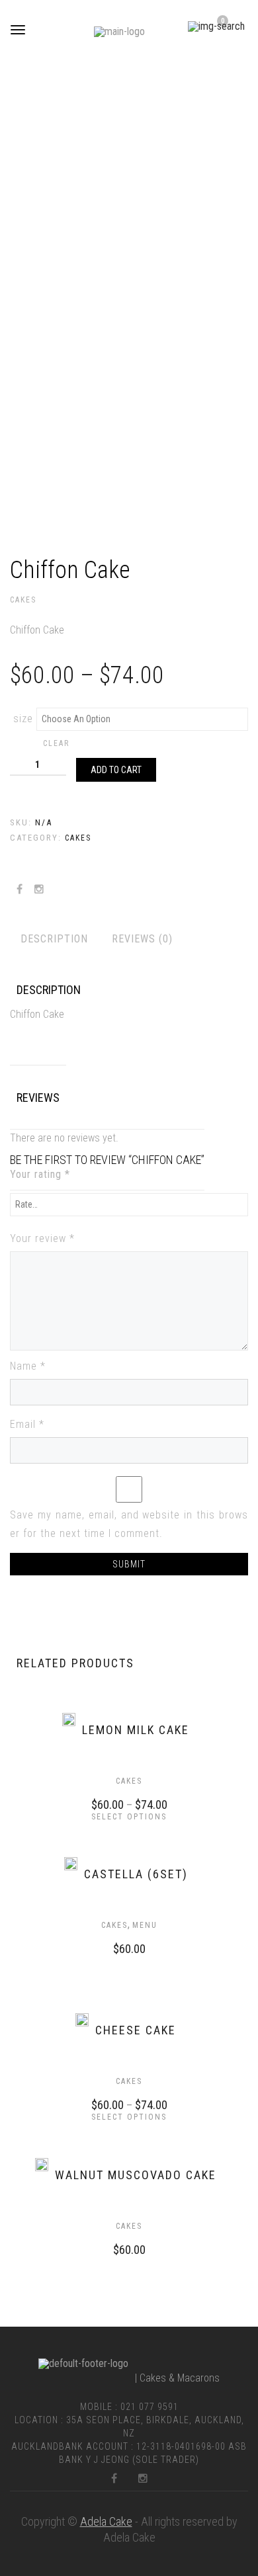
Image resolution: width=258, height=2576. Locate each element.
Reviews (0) (142, 939)
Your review (42, 1238)
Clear (56, 743)
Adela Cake (106, 2521)
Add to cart (116, 770)
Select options (129, 1817)
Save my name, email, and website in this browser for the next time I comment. (129, 1524)
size (23, 719)
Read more (116, 1947)
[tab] (54, 939)
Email (27, 1424)
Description (54, 939)
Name (28, 1366)
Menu (145, 1925)
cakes (23, 600)
